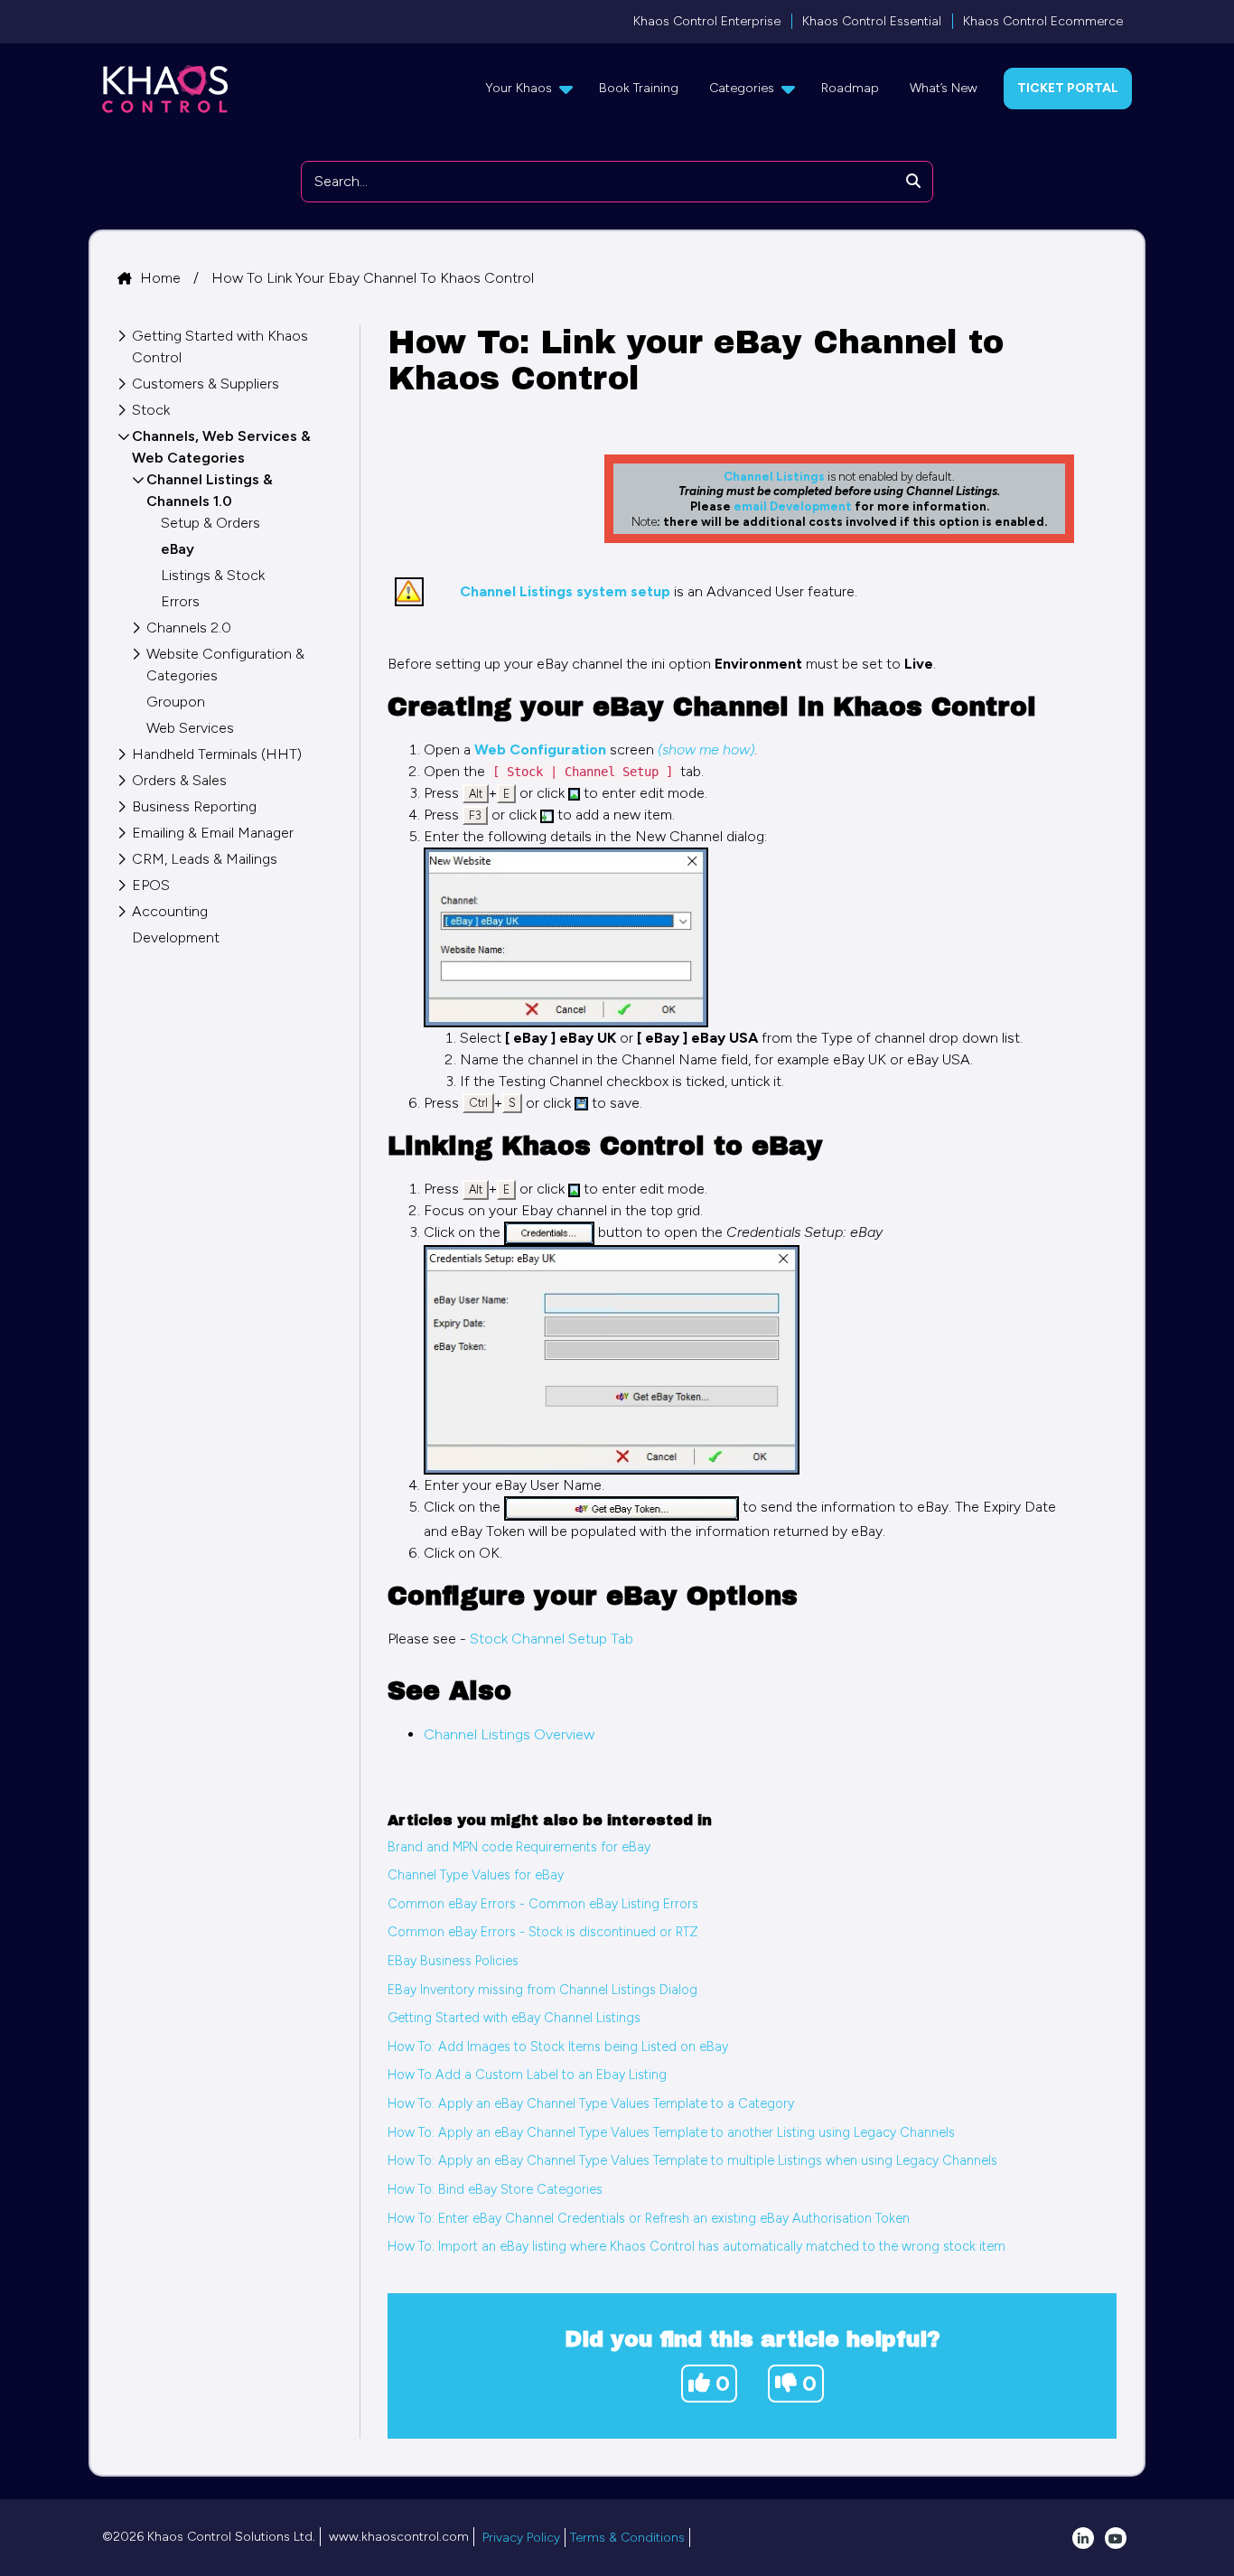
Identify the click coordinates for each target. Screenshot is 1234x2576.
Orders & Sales (179, 780)
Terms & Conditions (627, 2538)
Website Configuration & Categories (225, 665)
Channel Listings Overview (509, 1734)
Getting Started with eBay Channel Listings (514, 2018)
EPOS (151, 885)
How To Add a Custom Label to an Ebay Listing (527, 2075)
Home (162, 278)
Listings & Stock (213, 575)
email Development (793, 506)
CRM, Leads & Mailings (205, 859)
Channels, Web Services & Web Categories (221, 447)
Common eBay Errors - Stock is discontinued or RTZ (543, 1932)
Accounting (170, 911)
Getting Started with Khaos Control (220, 347)
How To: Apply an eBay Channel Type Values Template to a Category (591, 2103)
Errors (180, 601)
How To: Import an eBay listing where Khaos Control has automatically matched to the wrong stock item (696, 2246)
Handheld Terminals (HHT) (217, 754)
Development (176, 937)
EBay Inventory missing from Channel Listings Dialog (542, 1990)
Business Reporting (194, 806)
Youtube (1116, 2538)
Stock (151, 410)
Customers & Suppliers (206, 384)
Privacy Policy (521, 2538)
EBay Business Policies (453, 1961)
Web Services (190, 728)
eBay (178, 549)
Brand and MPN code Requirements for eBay (519, 1847)
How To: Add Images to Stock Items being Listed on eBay (558, 2047)
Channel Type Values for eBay (476, 1875)
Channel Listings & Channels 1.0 (210, 490)
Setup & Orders (210, 523)
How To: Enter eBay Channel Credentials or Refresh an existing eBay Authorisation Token (649, 2218)
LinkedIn (1083, 2538)
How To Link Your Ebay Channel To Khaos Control (373, 278)
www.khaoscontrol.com (399, 2537)
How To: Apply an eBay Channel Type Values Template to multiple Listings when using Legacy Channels (692, 2160)
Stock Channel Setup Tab (552, 1639)
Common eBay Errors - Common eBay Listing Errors (543, 1904)
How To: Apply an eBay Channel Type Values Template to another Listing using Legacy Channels (671, 2132)
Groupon (176, 702)
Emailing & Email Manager (213, 833)
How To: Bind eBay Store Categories (495, 2189)
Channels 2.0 (189, 628)
